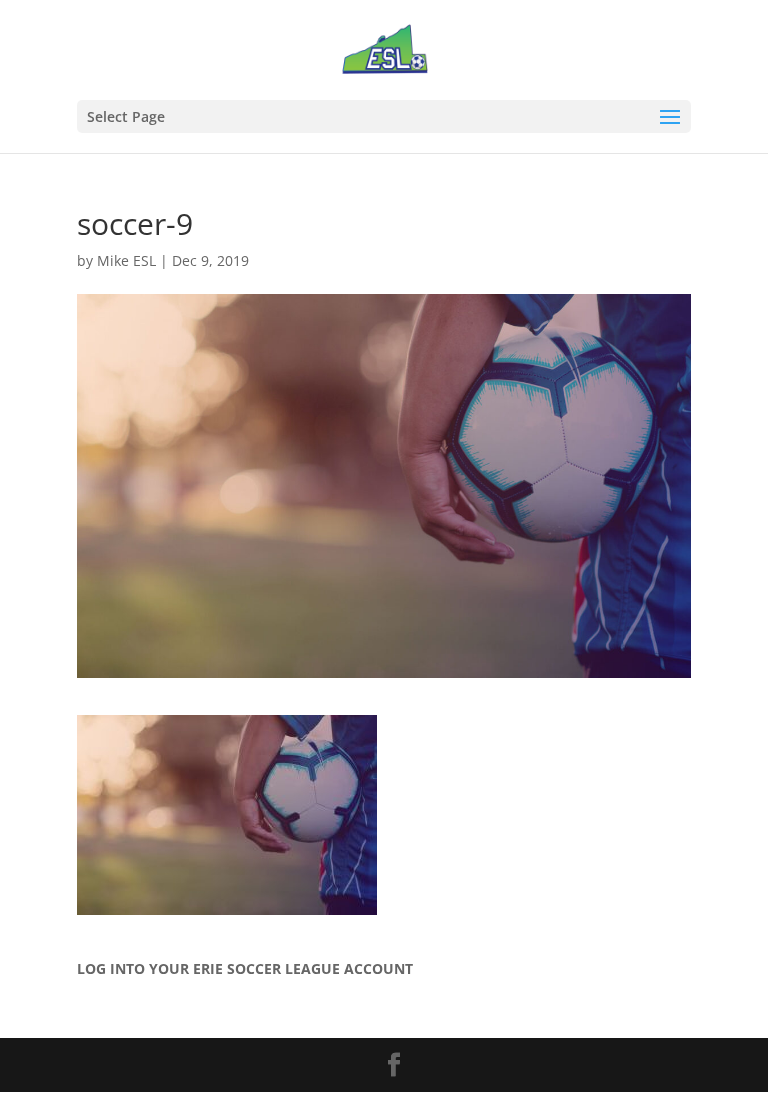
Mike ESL (126, 260)
